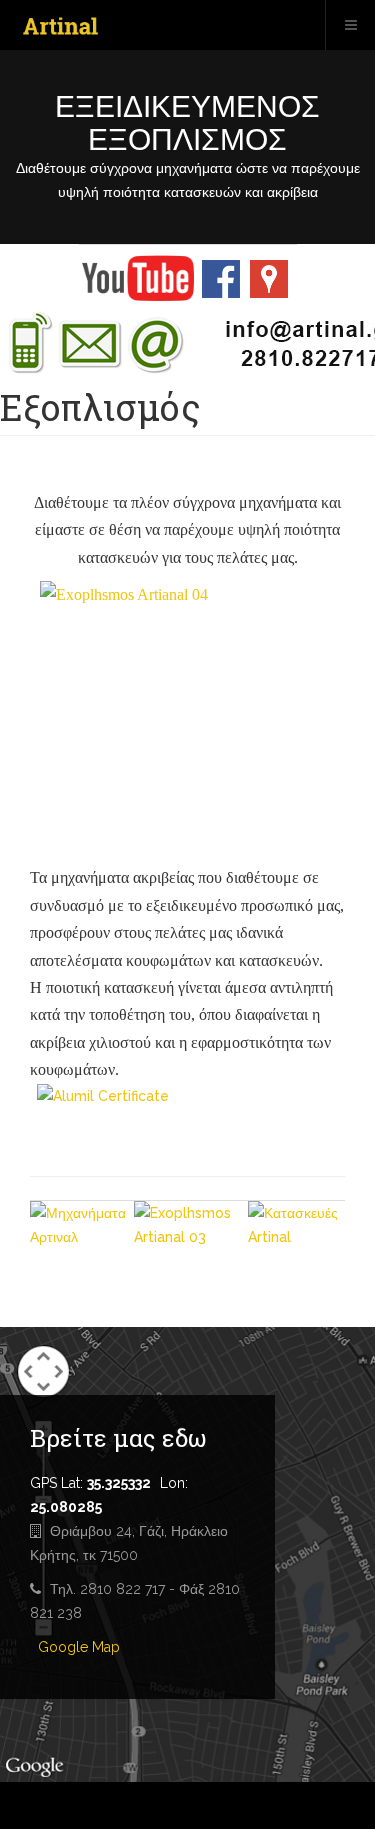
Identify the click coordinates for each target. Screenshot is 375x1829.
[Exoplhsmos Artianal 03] (191, 1239)
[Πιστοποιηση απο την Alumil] (187, 1118)
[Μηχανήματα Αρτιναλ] (82, 1236)
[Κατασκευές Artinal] (296, 1233)
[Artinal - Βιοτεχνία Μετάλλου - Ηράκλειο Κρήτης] (61, 27)
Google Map (79, 1647)
